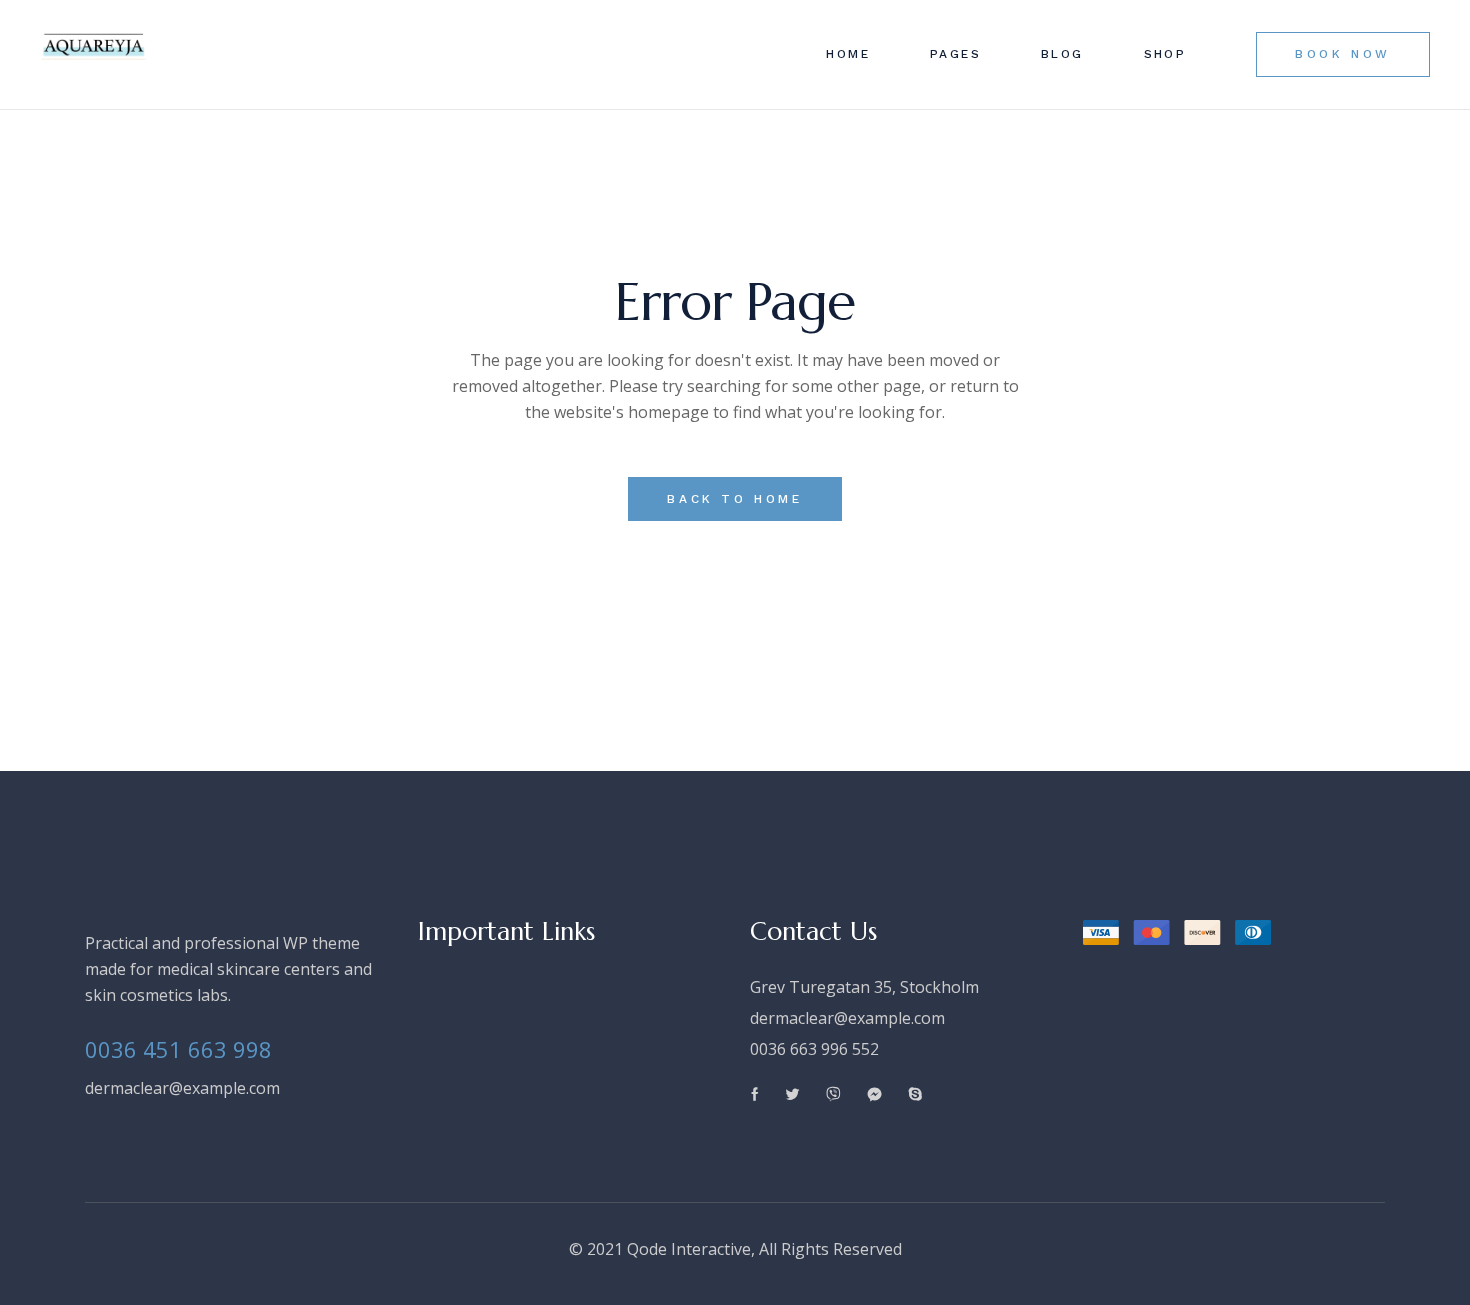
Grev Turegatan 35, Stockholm (864, 987)
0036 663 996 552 (814, 1049)
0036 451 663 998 (178, 1049)
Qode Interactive (689, 1249)
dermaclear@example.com (182, 1088)
